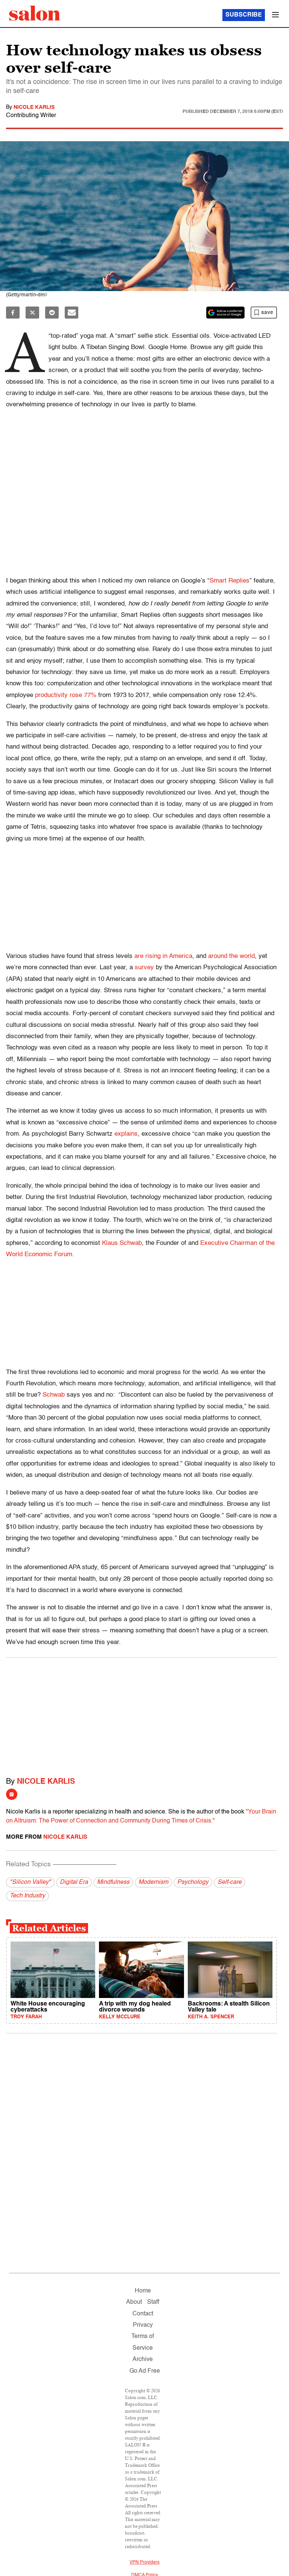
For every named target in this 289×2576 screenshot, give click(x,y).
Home (143, 2291)
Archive (143, 2359)
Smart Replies (230, 581)
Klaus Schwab (122, 1243)
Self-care (230, 1882)
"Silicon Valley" (30, 1882)
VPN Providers (144, 2562)
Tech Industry (27, 1896)
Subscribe (244, 15)
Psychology (193, 1882)
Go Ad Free (145, 2371)
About (134, 2302)
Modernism (153, 1882)
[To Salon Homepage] (35, 13)
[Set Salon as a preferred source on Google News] (225, 313)
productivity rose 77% (67, 695)
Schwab (54, 1395)
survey (144, 968)
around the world (231, 956)
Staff (153, 2302)
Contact (143, 2314)
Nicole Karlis (34, 107)
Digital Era (74, 1882)
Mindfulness (113, 1882)
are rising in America (163, 956)
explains (126, 1134)
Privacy (143, 2325)
